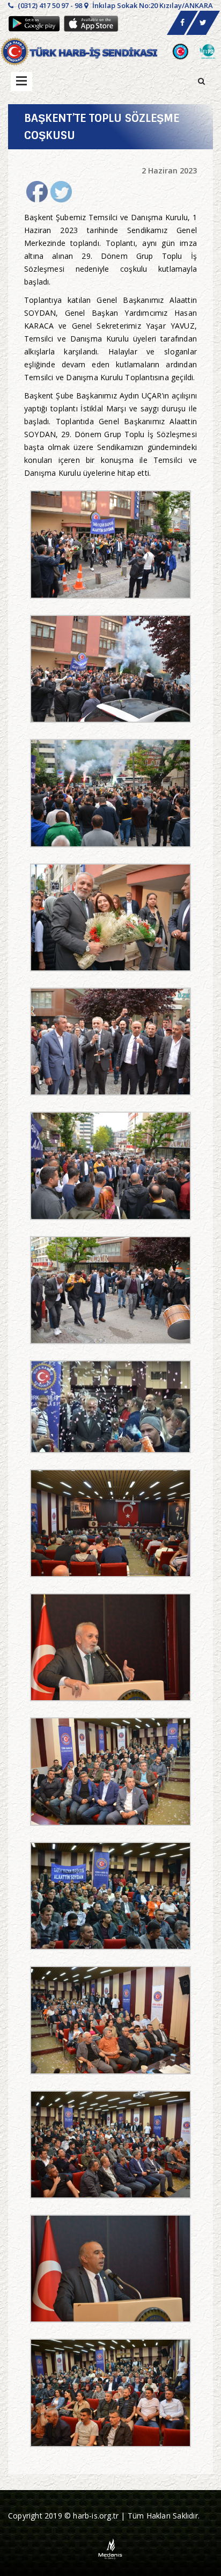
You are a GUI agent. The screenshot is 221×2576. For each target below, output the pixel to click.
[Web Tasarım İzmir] (111, 2548)
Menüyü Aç (21, 82)
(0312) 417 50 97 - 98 (49, 5)
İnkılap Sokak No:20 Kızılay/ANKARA (152, 5)
